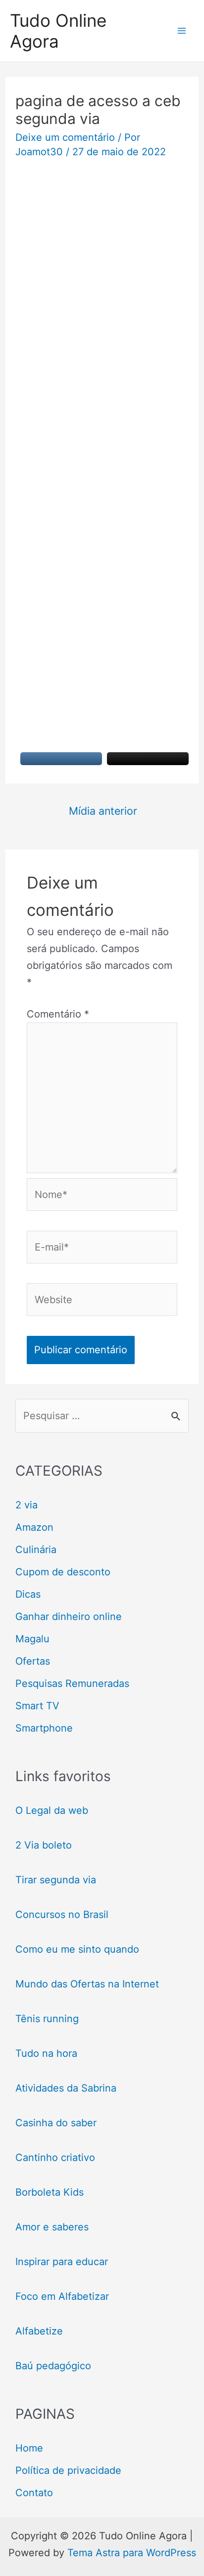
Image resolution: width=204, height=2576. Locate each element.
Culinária (36, 1550)
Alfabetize (39, 2331)
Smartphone (44, 1728)
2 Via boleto (44, 1845)
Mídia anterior (103, 811)
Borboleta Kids (50, 2192)
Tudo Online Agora (58, 31)
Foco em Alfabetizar (62, 2296)
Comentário (58, 1014)
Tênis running (47, 2019)
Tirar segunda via (57, 1880)
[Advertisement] (102, 276)
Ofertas (33, 1661)
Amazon (34, 1527)
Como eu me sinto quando (77, 1949)
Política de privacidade (68, 2470)
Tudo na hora (46, 2053)
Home (29, 2448)
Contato (34, 2493)
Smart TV (37, 1706)
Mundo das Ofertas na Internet (87, 1984)
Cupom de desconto (63, 1572)
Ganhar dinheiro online (69, 1617)
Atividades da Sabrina (66, 2088)
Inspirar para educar (62, 2262)
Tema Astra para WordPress (132, 2553)
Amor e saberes (52, 2227)
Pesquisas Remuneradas (72, 1683)
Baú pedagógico (53, 2366)
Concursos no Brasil (62, 1915)
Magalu (32, 1639)
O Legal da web (52, 1810)
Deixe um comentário (65, 137)
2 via (26, 1505)
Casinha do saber (56, 2123)
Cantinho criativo (55, 2157)
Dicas (28, 1594)
